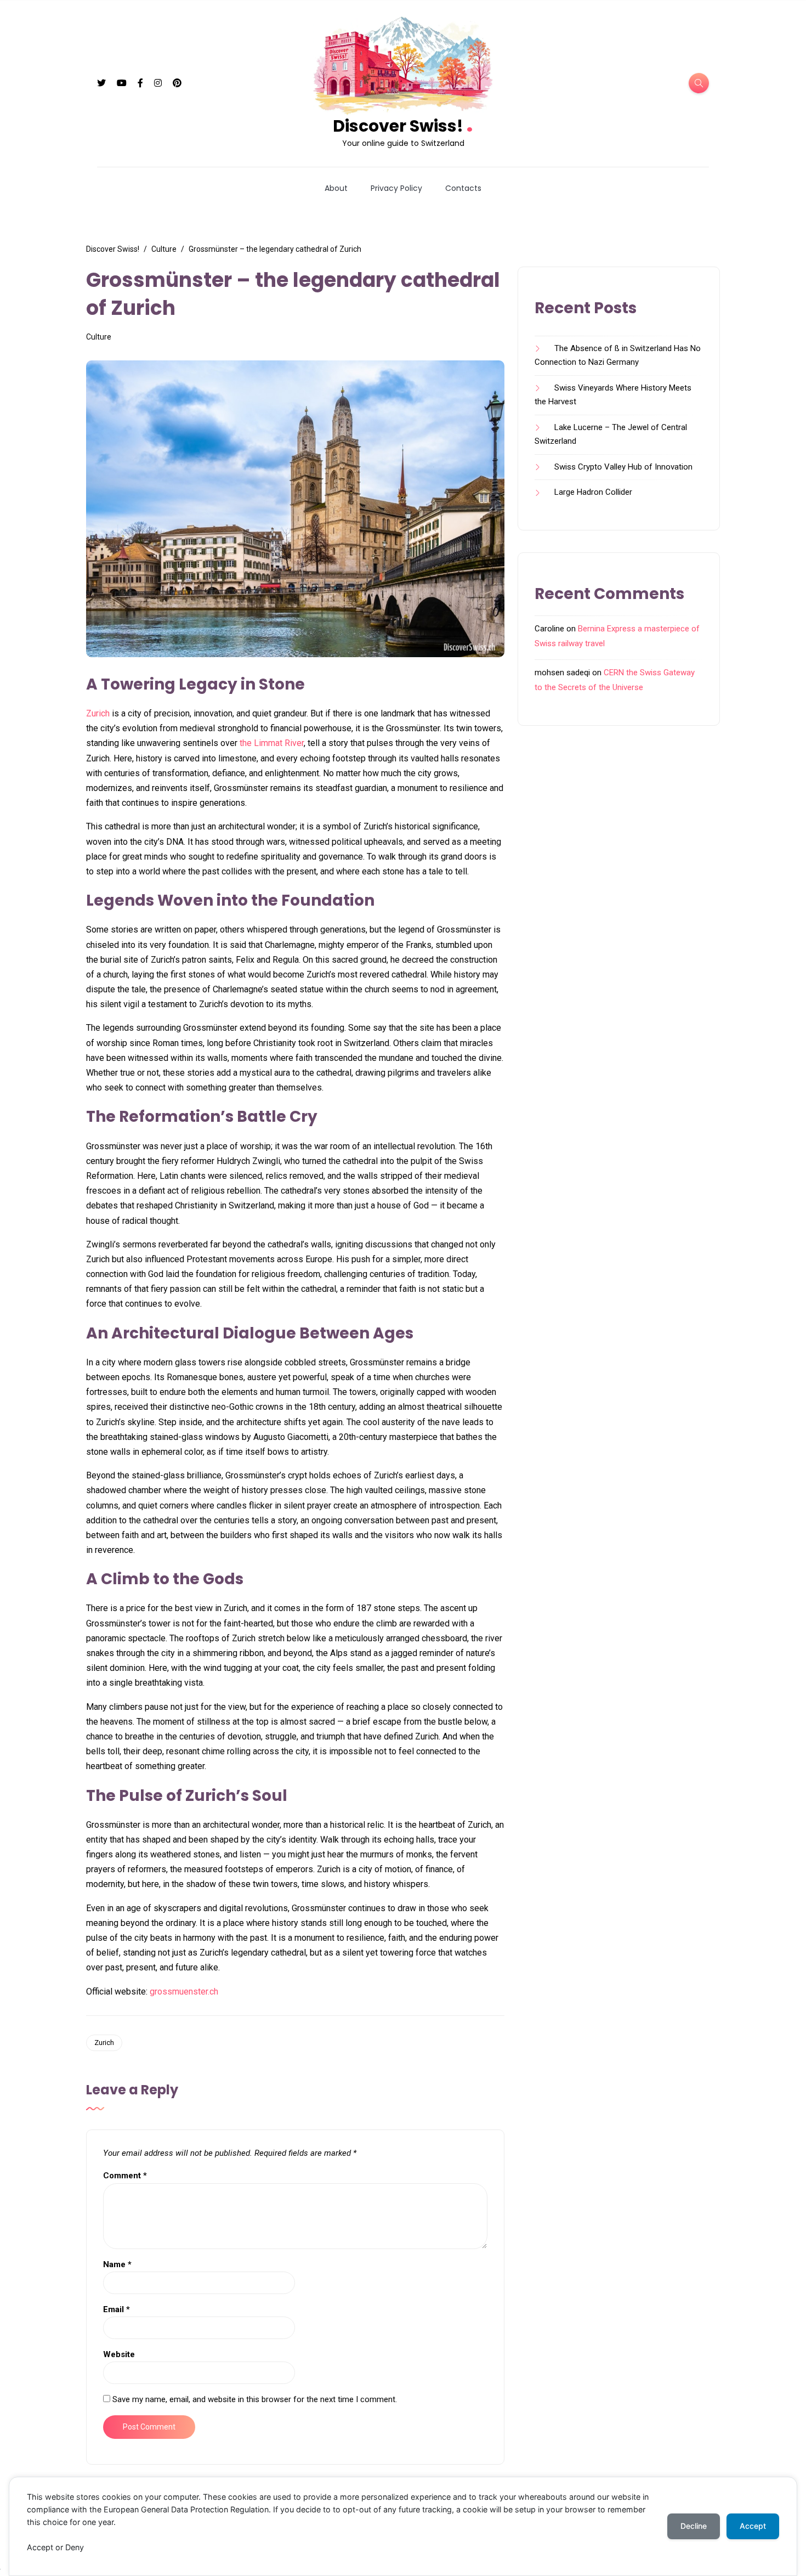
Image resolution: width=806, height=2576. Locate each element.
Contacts (463, 188)
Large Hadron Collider (593, 492)
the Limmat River (272, 743)
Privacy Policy (396, 188)
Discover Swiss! (403, 125)
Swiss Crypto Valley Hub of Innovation (623, 467)
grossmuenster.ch (184, 1992)
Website (119, 2354)
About (336, 188)
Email (117, 2309)
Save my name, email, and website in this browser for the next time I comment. (255, 2399)
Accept (753, 2526)
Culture (99, 337)
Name (117, 2264)
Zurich (98, 713)
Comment (125, 2176)
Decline (694, 2526)
